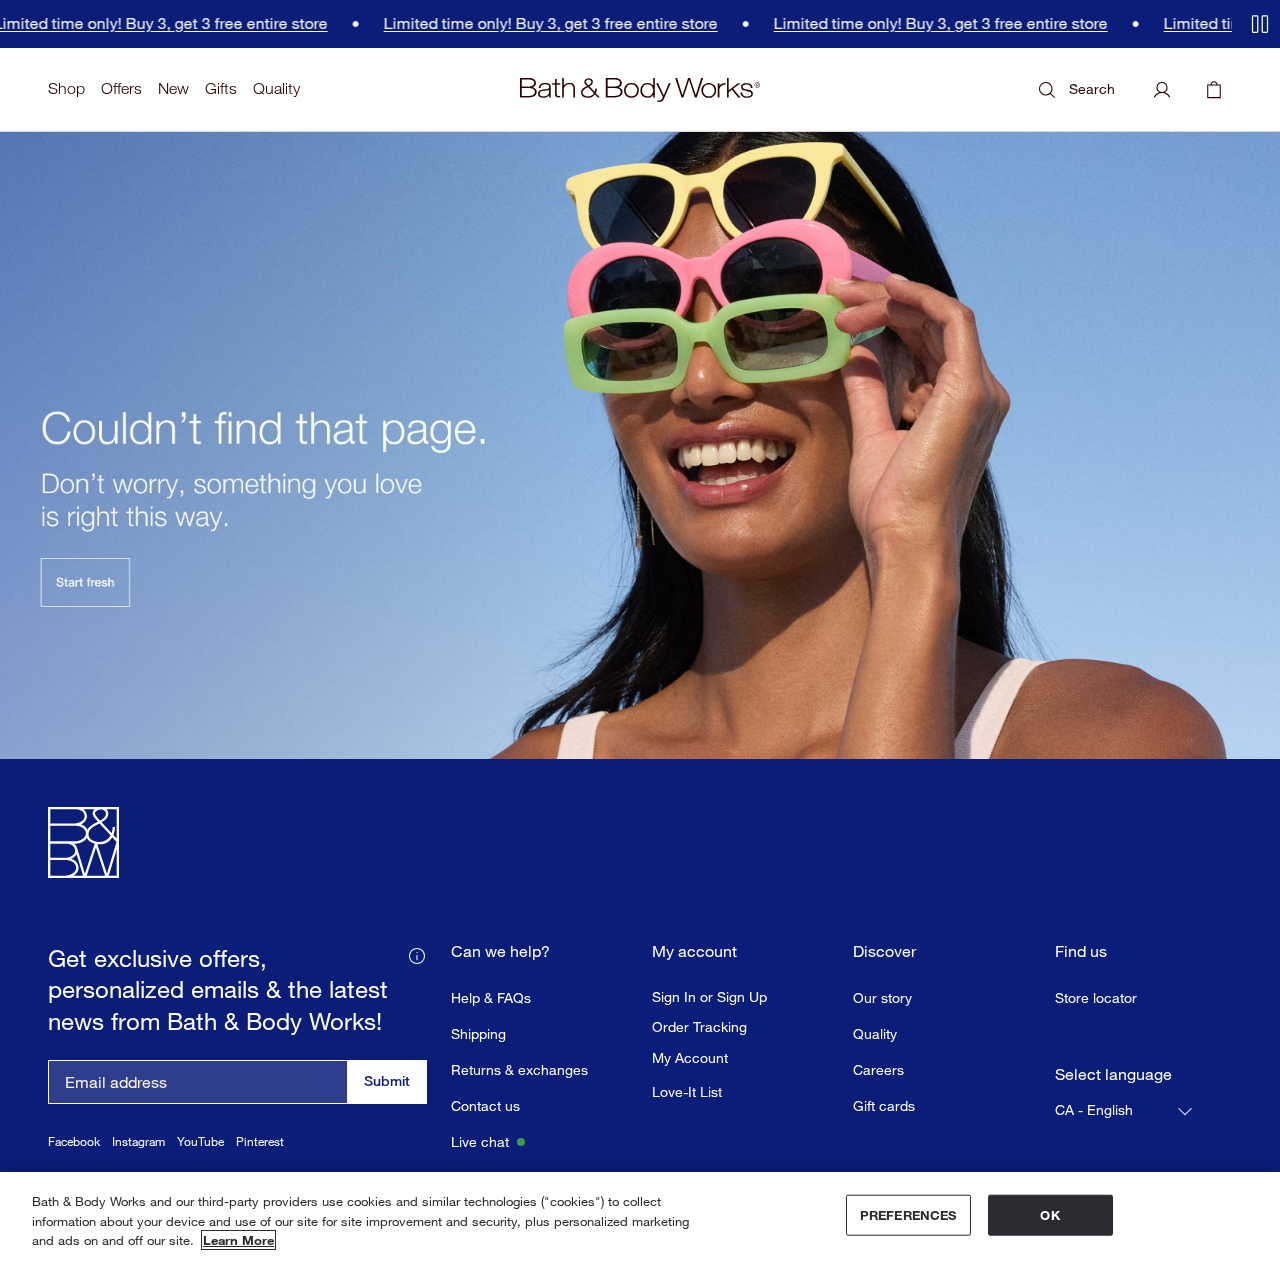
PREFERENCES (908, 1214)
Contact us (485, 1105)
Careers (878, 1069)
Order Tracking (699, 1027)
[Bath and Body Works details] (417, 954)
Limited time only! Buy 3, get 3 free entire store (492, 23)
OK (1049, 1214)
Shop (66, 88)
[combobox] (1125, 1111)
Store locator (1096, 997)
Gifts (221, 88)
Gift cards (884, 1105)
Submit (387, 1080)
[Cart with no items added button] (1214, 90)
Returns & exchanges (519, 1069)
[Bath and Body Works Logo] (640, 90)
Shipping (478, 1033)
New (173, 88)
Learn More (238, 1240)
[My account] (1162, 90)
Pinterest (260, 1141)
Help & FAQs (491, 997)
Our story (882, 997)
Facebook (74, 1141)
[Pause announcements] (1260, 24)
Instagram (138, 1141)
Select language (1113, 1074)
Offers (121, 88)
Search (1092, 88)
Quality (276, 88)
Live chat (480, 1141)
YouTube (200, 1141)
